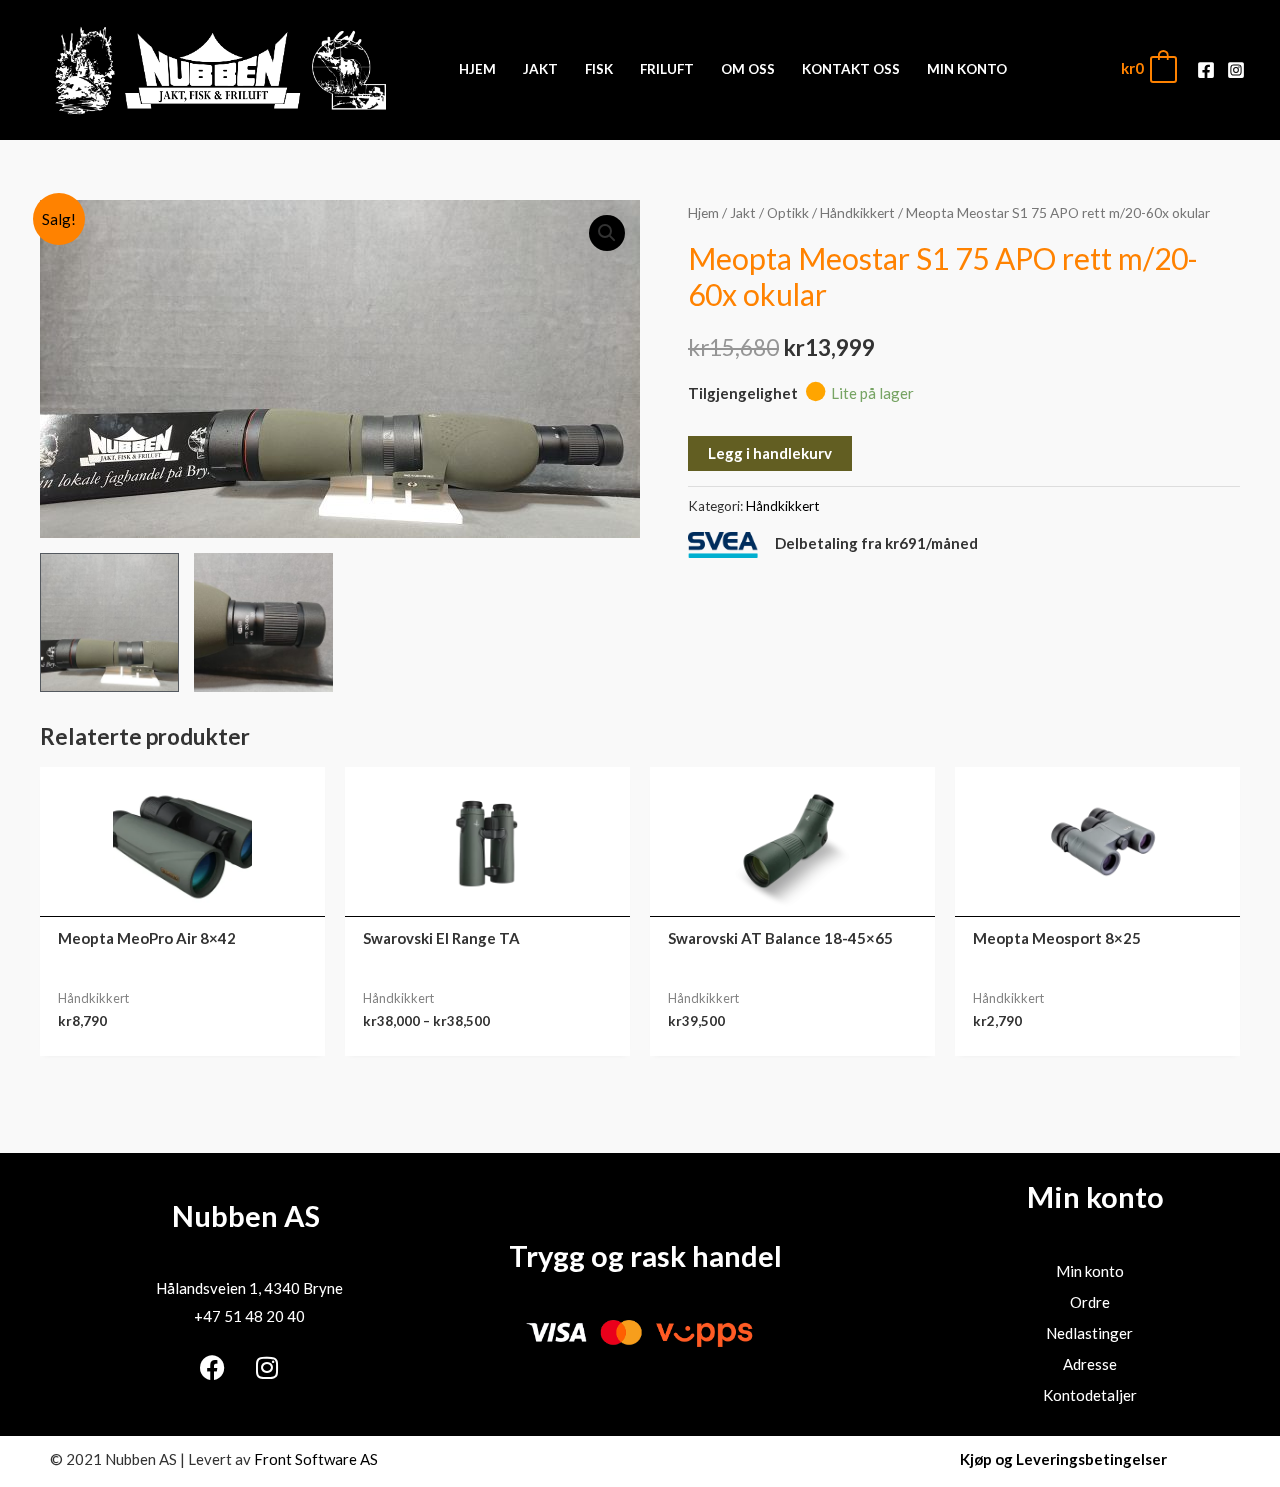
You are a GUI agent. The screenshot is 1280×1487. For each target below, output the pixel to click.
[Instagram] (1236, 70)
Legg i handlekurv (770, 453)
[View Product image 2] (263, 622)
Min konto (1090, 1271)
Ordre (1090, 1302)
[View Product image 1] (109, 622)
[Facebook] (1206, 70)
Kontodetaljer (1090, 1395)
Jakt (743, 212)
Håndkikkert (857, 212)
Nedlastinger (1089, 1333)
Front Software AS (316, 1459)
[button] (607, 233)
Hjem (703, 212)
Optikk (788, 212)
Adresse (1090, 1364)
